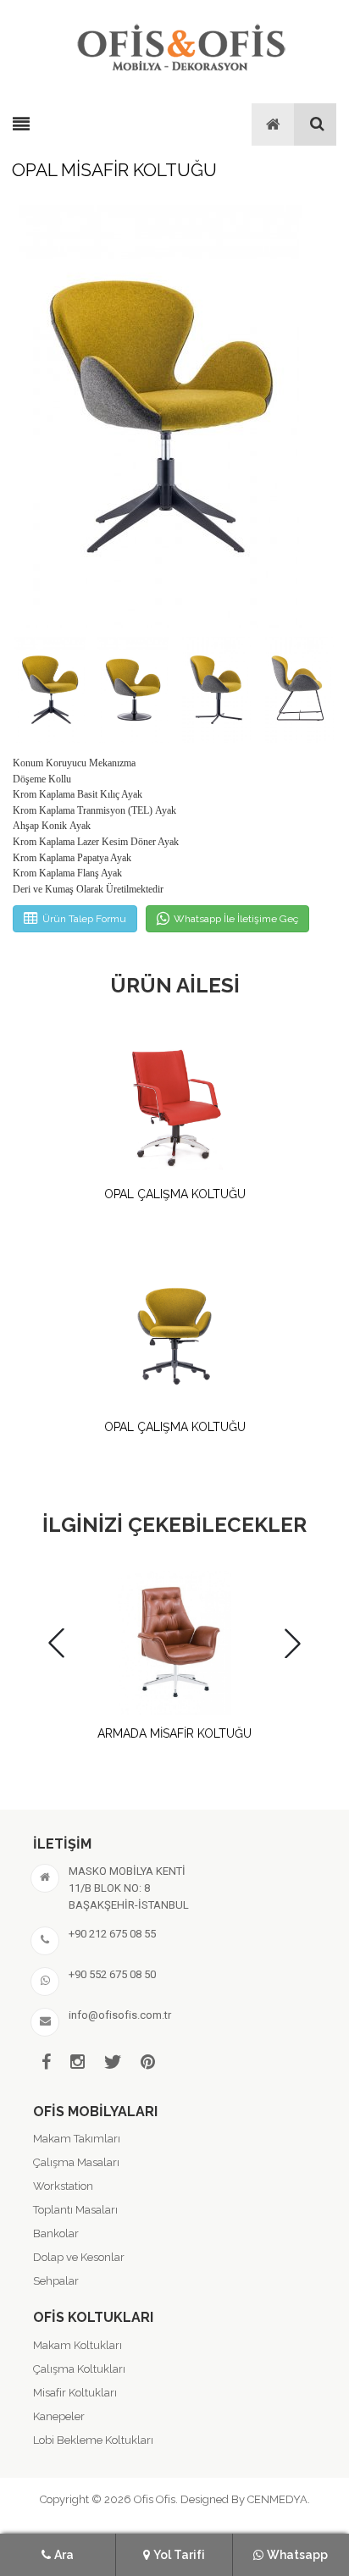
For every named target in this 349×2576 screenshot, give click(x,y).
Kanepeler (59, 2416)
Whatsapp (297, 2555)
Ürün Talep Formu (84, 919)
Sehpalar (56, 2281)
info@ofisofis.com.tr (120, 2015)
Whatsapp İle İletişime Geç (236, 919)
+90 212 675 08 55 (112, 1934)
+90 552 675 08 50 (112, 1974)
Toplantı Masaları (75, 2210)
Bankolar (56, 2233)
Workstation (63, 2186)
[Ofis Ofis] (180, 45)
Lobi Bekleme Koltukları (93, 2440)
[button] (318, 416)
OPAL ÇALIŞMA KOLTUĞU (175, 1194)
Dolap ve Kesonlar (79, 2257)
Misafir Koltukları (75, 2393)
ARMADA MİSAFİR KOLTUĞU (174, 1733)
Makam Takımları (77, 2139)
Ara (64, 2555)
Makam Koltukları (78, 2345)
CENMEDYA (277, 2499)
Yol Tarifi (179, 2555)
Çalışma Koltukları (79, 2369)
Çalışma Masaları (76, 2162)
